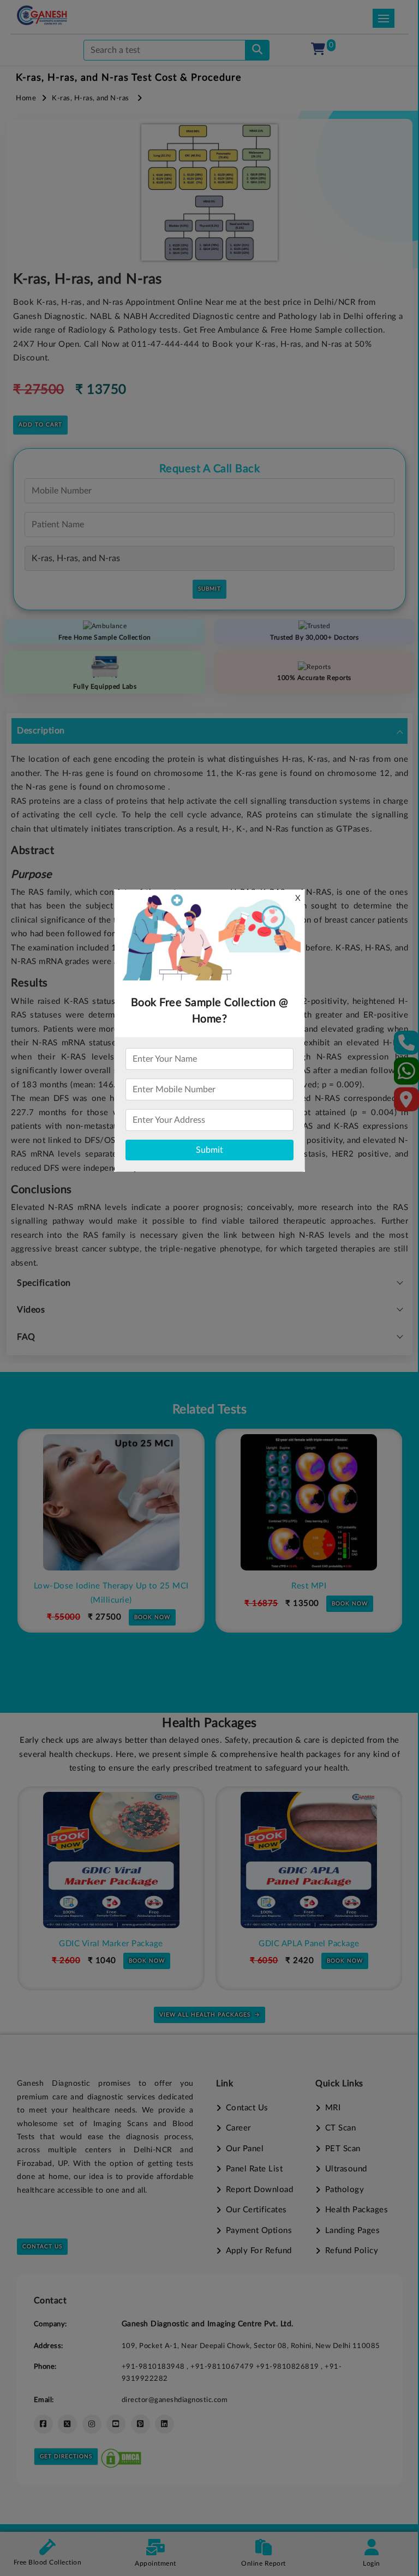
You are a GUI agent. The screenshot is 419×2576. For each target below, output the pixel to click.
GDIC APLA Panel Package (111, 1944)
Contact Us (42, 2247)
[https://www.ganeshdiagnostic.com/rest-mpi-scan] (111, 1502)
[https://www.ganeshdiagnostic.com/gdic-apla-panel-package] (111, 1860)
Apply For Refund (259, 2251)
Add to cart (40, 425)
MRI (333, 2108)
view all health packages (205, 2015)
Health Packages (357, 2210)
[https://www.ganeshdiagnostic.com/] (42, 15)
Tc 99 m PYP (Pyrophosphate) (309, 1586)
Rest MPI (111, 1586)
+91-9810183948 (154, 2367)
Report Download (259, 2190)
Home (26, 98)
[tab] (209, 731)
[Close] (360, 66)
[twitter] (67, 2424)
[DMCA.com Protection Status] (121, 2456)
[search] (257, 50)
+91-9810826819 (289, 2367)
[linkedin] (164, 2424)
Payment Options (259, 2231)
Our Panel (245, 2149)
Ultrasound (346, 2169)
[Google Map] (406, 1103)
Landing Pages (352, 2231)
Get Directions (66, 2457)
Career (238, 2128)
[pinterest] (140, 2424)
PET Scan (343, 2149)
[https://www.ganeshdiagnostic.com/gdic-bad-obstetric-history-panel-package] (309, 1860)
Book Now (152, 1604)
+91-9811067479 (223, 2367)
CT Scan (340, 2128)
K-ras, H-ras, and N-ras (91, 98)
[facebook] (43, 2424)
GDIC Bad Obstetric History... (309, 1944)
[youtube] (116, 2424)
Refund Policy (352, 2251)
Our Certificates (256, 2210)
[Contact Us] (407, 1046)
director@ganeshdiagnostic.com (175, 2400)
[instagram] (92, 2424)
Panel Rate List (254, 2169)
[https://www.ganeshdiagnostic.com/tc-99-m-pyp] (309, 1502)
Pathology (345, 2190)
